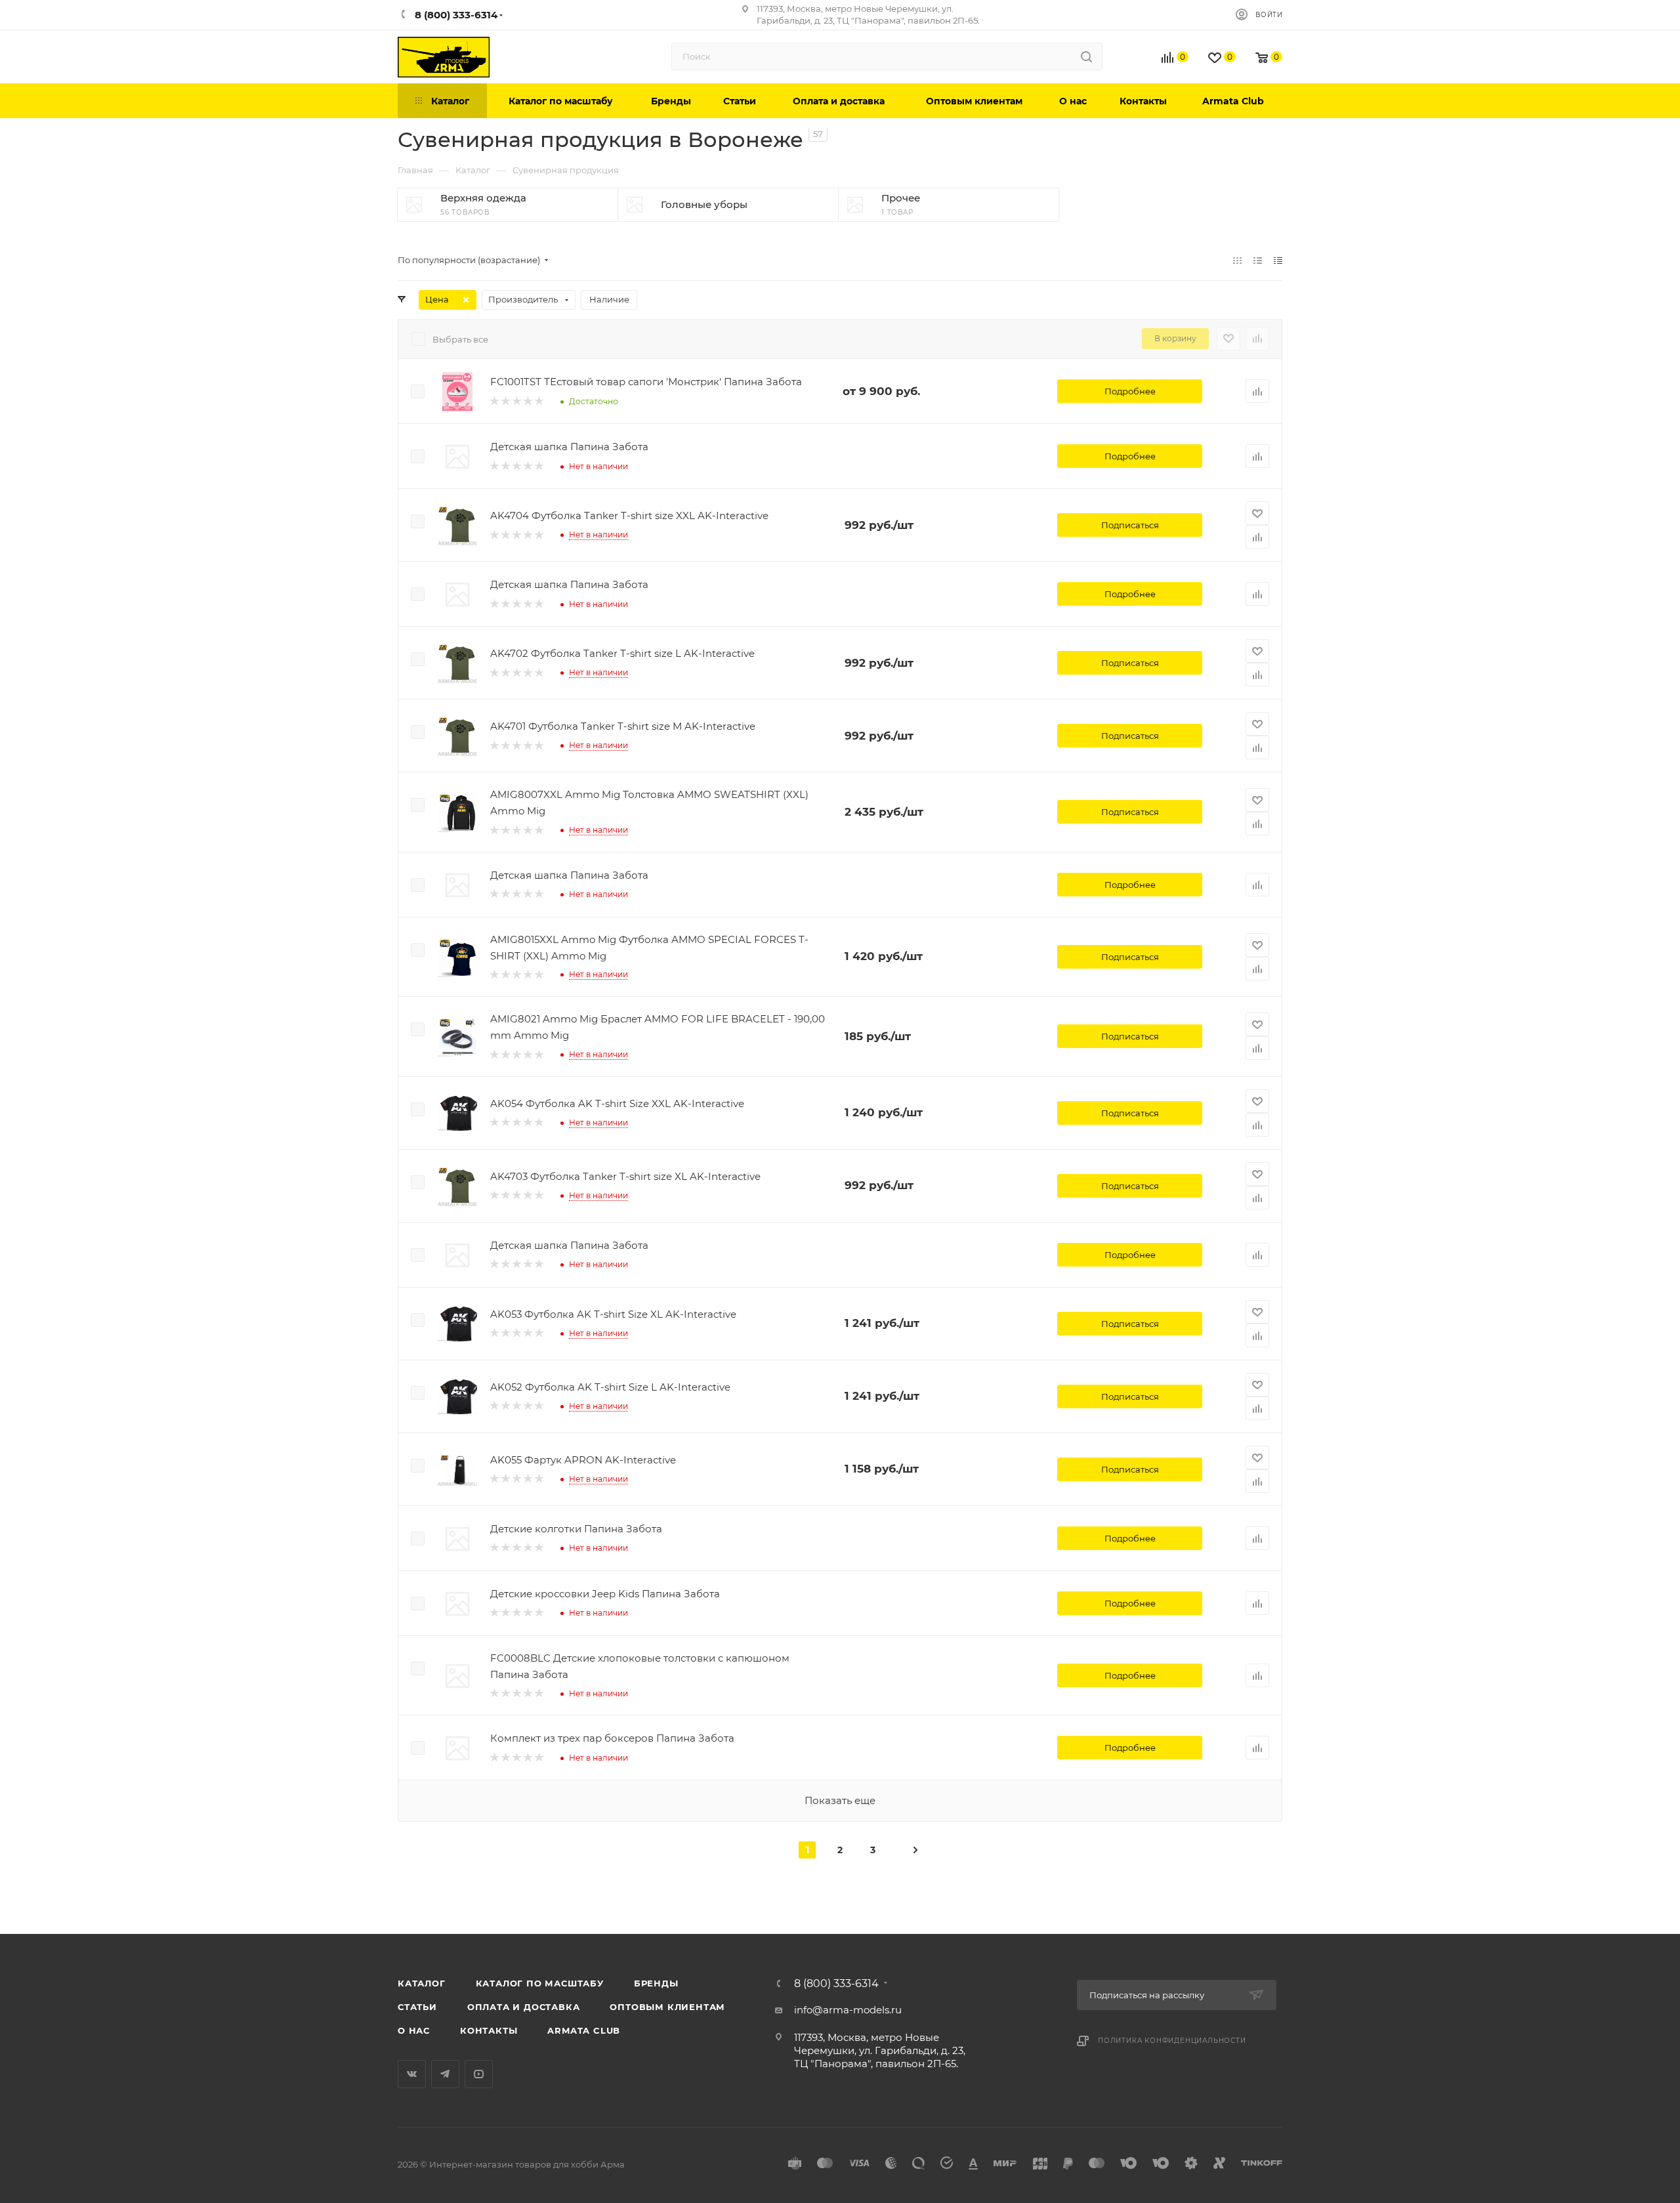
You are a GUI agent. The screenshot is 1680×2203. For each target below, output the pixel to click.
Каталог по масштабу (540, 1983)
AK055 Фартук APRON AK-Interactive (583, 1460)
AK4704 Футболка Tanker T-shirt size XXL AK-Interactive (629, 515)
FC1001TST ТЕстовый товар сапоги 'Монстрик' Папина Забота (646, 382)
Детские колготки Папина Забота (576, 1529)
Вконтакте (412, 2074)
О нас (414, 2030)
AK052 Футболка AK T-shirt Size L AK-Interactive (610, 1387)
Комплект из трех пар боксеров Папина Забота (612, 1738)
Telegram (445, 2074)
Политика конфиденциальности (1172, 2041)
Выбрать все (460, 339)
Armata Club (584, 2030)
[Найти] (1086, 56)
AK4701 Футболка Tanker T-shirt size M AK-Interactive (623, 726)
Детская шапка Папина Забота (569, 447)
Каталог (422, 1983)
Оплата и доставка (524, 2007)
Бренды (656, 1983)
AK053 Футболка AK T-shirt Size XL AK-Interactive (613, 1314)
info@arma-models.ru (848, 2010)
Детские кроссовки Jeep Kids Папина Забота (605, 1594)
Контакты (489, 2030)
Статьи (417, 2007)
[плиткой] (1237, 260)
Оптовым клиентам (667, 2007)
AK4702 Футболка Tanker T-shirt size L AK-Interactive (622, 653)
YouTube (479, 2074)
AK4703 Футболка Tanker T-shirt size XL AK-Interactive (625, 1176)
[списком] (1258, 260)
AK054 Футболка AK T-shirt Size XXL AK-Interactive (617, 1103)
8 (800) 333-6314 (836, 1984)
